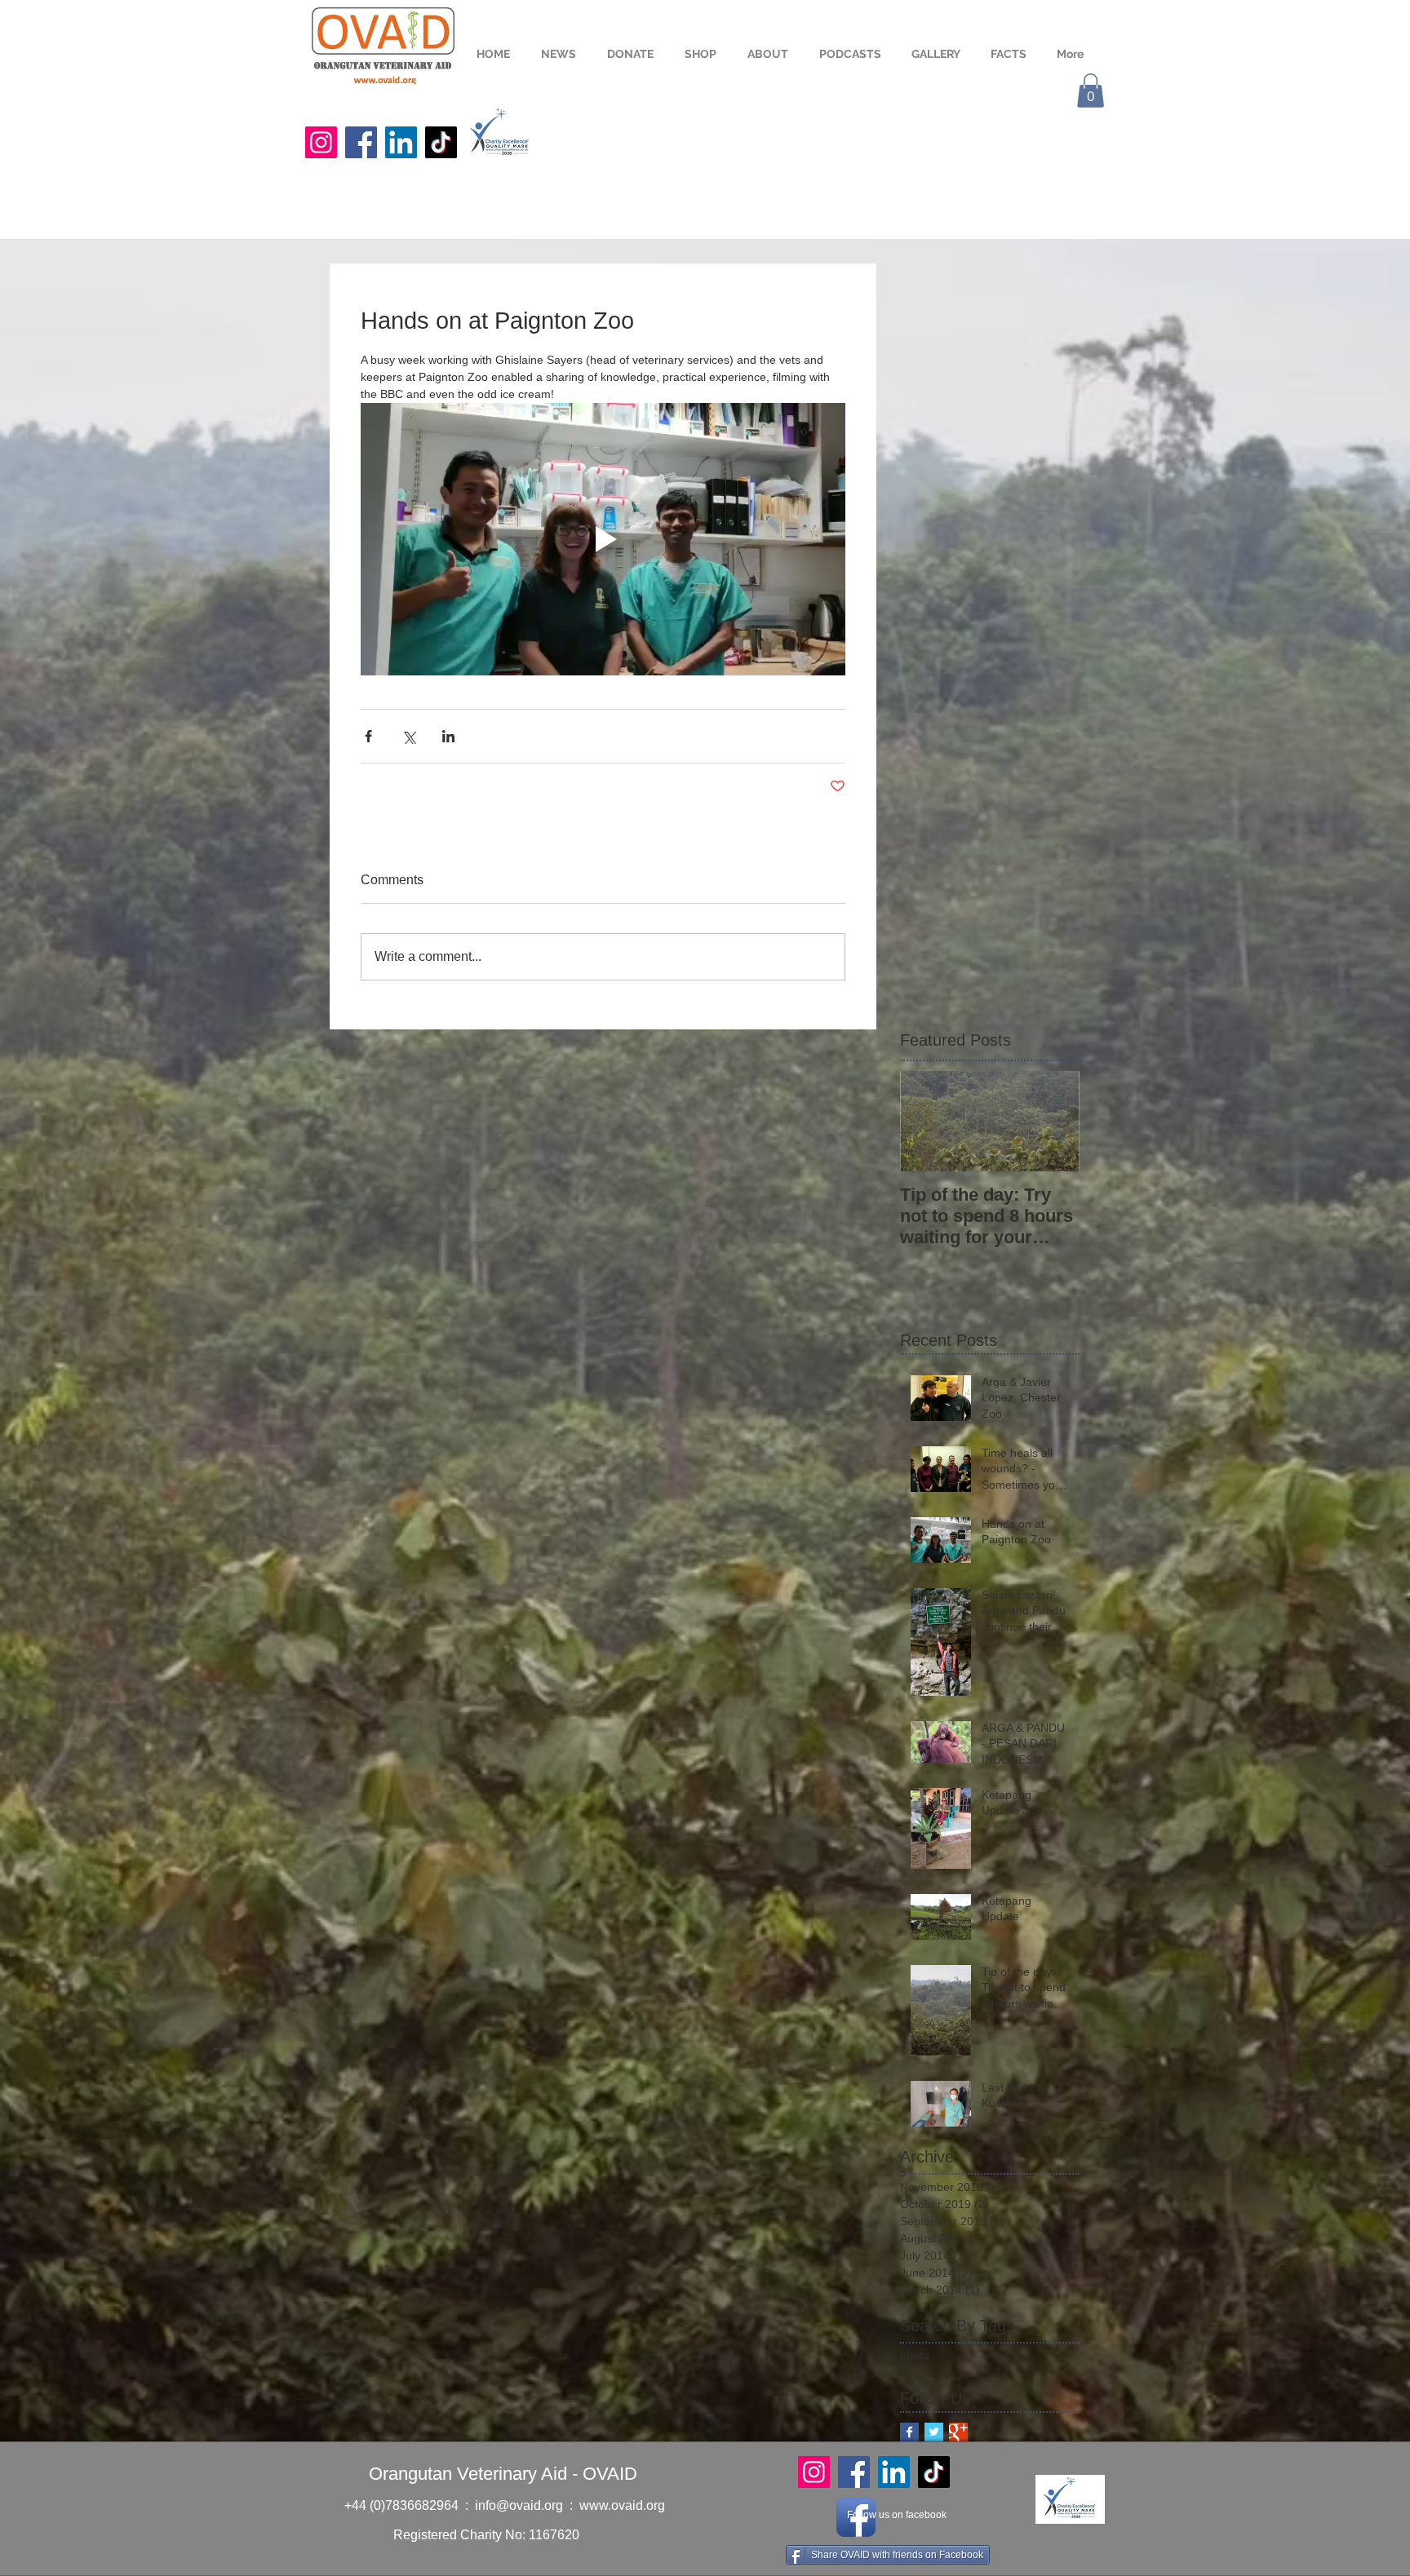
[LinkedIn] (401, 142)
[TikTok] (441, 142)
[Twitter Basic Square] (934, 2432)
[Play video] (603, 539)
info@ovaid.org (519, 2505)
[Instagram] (321, 142)
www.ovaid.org (622, 2505)
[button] (1091, 91)
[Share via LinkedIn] (448, 736)
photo (915, 2355)
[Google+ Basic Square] (958, 2432)
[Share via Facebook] (368, 736)
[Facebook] (361, 142)
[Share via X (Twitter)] (408, 736)
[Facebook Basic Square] (909, 2432)
